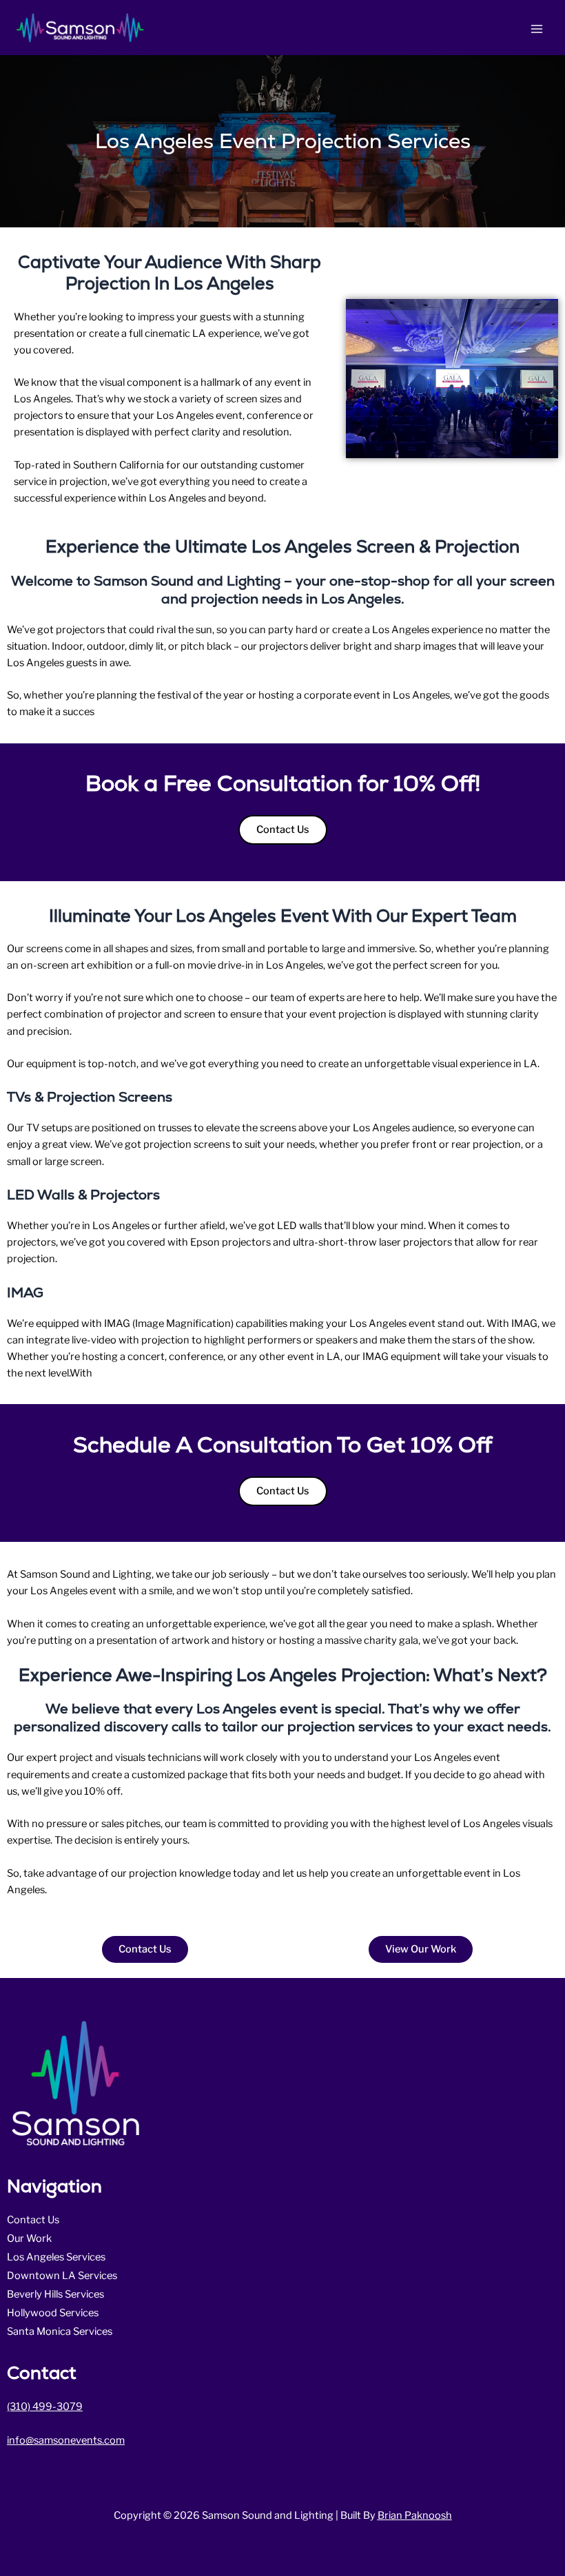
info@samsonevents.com (66, 2440)
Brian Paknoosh (415, 2515)
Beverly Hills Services (55, 2294)
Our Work (29, 2238)
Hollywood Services (53, 2313)
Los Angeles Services (56, 2257)
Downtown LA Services (62, 2276)
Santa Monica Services (60, 2331)
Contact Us (33, 2220)
